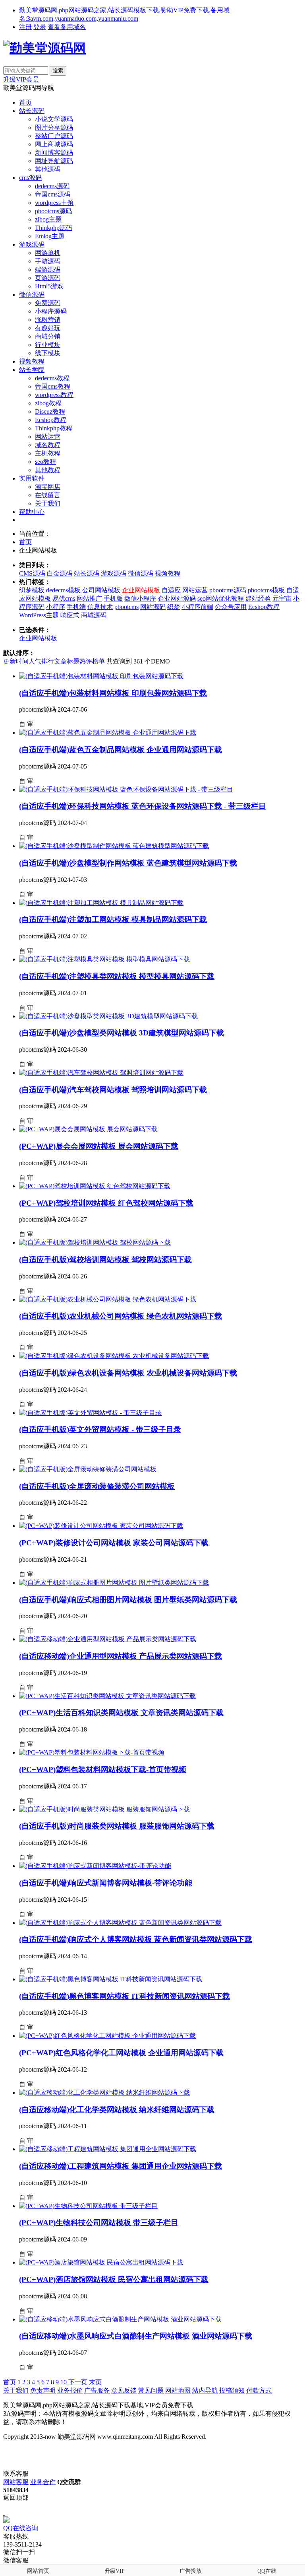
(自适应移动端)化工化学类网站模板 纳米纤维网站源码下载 (117, 2110)
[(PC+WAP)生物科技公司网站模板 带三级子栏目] (88, 2206)
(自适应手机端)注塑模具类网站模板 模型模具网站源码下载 (117, 976)
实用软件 (32, 478)
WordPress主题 (39, 615)
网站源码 (153, 607)
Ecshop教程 (51, 420)
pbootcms (126, 607)
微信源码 (32, 295)
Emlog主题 (50, 236)
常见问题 (151, 2390)
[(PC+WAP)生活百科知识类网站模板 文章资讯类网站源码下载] (107, 1696)
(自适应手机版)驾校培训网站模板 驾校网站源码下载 (105, 1260)
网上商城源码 (54, 144)
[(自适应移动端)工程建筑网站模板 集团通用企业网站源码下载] (108, 2149)
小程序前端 (197, 607)
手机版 (113, 598)
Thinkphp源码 (54, 228)
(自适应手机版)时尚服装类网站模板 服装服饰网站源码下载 (117, 1826)
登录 (40, 27)
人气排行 (41, 661)
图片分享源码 (54, 127)
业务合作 (43, 2482)
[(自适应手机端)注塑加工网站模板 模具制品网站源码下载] (101, 903)
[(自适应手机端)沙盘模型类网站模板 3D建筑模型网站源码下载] (108, 1016)
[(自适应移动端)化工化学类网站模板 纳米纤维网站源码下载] (104, 2093)
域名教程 (48, 445)
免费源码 (48, 303)
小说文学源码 (54, 119)
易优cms (64, 598)
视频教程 (32, 361)
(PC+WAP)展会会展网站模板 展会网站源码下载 (99, 1146)
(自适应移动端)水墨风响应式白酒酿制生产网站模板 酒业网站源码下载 (136, 2336)
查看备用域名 (67, 27)
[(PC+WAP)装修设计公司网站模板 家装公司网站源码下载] (101, 1526)
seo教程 (45, 462)
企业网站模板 (141, 590)
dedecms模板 (63, 590)
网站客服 (16, 2482)
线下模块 (48, 353)
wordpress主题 (54, 203)
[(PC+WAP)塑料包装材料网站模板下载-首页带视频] (92, 1752)
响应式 (70, 615)
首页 (25, 102)
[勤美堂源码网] (44, 48)
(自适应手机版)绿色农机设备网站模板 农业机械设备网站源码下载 (128, 1373)
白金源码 (60, 573)
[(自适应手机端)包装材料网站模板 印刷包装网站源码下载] (101, 676)
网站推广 (89, 598)
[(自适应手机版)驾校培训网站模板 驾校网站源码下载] (95, 1242)
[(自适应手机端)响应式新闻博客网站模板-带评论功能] (95, 1866)
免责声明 (43, 2390)
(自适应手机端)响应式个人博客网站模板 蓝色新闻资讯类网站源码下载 (136, 1939)
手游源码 (48, 261)
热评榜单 (92, 661)
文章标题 (67, 661)
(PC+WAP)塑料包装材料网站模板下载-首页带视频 (103, 1770)
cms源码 (30, 178)
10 (64, 2382)
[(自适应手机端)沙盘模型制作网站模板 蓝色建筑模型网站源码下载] (114, 846)
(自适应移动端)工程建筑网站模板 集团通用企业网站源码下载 (121, 2166)
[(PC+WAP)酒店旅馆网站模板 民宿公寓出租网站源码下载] (101, 2262)
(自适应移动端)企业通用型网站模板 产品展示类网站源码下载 (121, 1656)
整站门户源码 (54, 136)
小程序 (56, 607)
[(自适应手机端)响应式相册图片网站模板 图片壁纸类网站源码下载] (114, 1583)
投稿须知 (232, 2390)
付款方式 (259, 2390)
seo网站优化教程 (221, 598)
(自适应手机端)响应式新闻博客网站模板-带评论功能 (106, 1883)
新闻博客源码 (54, 153)
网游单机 (48, 253)
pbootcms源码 (53, 211)
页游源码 (48, 278)
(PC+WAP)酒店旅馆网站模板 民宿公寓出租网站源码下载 (114, 2279)
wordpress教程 (54, 395)
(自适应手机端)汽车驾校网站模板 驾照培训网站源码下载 (113, 1090)
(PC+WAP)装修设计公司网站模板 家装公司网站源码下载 (114, 1543)
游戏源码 (32, 244)
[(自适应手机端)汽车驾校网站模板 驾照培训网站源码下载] (101, 1073)
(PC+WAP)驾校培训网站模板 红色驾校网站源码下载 (106, 1203)
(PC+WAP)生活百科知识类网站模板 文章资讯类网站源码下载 (121, 1713)
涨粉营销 (48, 320)
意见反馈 (124, 2390)
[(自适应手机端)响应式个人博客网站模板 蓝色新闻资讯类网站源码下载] (120, 1923)
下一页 (78, 2382)
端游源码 (48, 269)
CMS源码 (32, 573)
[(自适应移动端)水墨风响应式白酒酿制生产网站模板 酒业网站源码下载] (120, 2319)
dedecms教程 (52, 378)
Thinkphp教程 (54, 428)
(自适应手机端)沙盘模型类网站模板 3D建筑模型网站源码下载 (122, 1033)
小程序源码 (51, 311)
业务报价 (70, 2390)
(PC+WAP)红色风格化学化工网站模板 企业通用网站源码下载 (121, 2053)
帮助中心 (32, 512)
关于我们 (48, 503)
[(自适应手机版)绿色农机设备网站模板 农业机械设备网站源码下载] (114, 1356)
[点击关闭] (4, 2513)
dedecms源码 (52, 186)
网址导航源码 (54, 161)
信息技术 (100, 607)
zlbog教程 (48, 403)
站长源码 (32, 111)
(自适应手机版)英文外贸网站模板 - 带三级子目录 (100, 1429)
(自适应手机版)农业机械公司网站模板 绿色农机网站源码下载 (121, 1316)
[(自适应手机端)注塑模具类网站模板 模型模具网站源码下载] (104, 959)
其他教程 (48, 470)
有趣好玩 (48, 328)
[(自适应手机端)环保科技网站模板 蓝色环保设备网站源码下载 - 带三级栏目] (126, 789)
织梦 (174, 607)
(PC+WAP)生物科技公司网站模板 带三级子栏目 (99, 2223)
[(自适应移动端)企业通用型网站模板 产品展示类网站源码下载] (108, 1639)
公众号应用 (231, 607)
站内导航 (205, 2390)
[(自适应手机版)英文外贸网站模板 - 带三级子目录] (90, 1413)
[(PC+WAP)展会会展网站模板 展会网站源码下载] (88, 1129)
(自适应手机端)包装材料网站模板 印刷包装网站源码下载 (113, 693)
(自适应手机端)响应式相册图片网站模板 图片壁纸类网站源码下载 (128, 1600)
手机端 (76, 607)
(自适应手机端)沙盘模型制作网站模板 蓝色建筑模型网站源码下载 (128, 863)
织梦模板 (32, 590)
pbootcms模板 (266, 590)
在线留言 (48, 495)
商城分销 (48, 336)
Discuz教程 (50, 411)
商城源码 (94, 615)
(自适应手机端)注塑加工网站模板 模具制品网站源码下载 (113, 919)
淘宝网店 (48, 487)
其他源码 (48, 169)
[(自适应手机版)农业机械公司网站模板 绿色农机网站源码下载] (108, 1299)
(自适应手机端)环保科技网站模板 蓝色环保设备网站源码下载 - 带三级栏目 (143, 806)
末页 (95, 2382)
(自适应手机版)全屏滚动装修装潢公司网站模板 (97, 1486)
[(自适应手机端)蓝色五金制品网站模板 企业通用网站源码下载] (108, 733)
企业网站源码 (177, 598)
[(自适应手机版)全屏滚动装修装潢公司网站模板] (88, 1469)
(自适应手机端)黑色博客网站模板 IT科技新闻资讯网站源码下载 (125, 1996)
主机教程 (48, 453)
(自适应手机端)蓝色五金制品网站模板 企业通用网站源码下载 (121, 750)
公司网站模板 (101, 590)
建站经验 (258, 598)
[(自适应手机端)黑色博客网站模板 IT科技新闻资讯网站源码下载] (111, 1979)
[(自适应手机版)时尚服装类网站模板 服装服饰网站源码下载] (104, 1809)
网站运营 (48, 437)
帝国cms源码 (53, 194)
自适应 (171, 590)
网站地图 (178, 2390)
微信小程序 (140, 598)
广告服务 (97, 2390)
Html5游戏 (49, 286)
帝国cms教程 (53, 386)
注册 (25, 27)
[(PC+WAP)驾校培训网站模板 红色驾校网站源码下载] (95, 1186)
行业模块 (48, 345)
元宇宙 (282, 598)
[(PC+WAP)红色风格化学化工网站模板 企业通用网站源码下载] (107, 2036)
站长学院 (32, 370)
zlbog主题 (48, 219)
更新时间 (16, 661)
